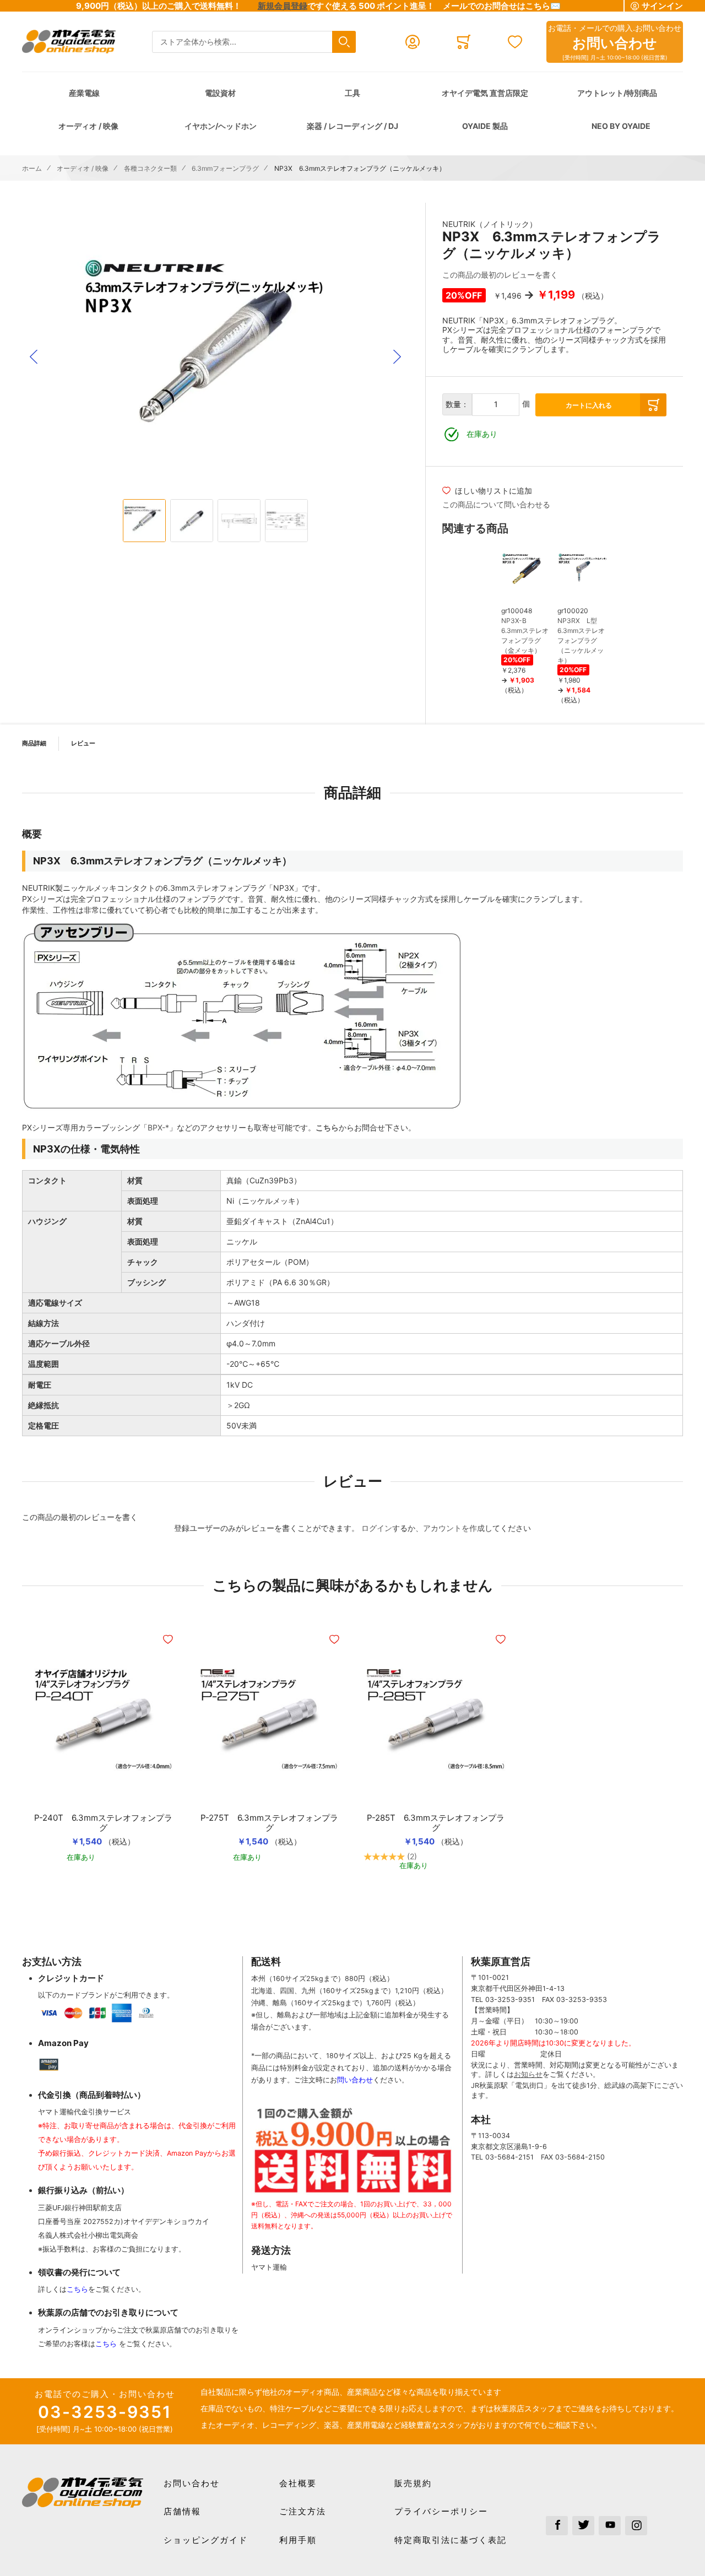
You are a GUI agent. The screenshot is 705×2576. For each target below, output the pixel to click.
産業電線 (84, 93)
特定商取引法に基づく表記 (451, 2540)
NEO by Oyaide (621, 126)
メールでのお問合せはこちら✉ (502, 6)
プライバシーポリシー (441, 2511)
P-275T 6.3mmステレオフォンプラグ (269, 1823)
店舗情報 (182, 2511)
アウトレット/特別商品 (617, 93)
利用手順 (298, 2540)
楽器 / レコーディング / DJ (352, 126)
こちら (327, 1127)
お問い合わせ (192, 2483)
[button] (34, 357)
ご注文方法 (303, 2511)
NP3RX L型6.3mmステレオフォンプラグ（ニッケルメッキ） (581, 640)
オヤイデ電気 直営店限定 (485, 93)
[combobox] (254, 42)
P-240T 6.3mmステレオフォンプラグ (103, 1823)
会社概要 (298, 2483)
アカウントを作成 (454, 1528)
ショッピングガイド (206, 2540)
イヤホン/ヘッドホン (221, 126)
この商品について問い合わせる (496, 504)
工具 (352, 93)
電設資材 (220, 93)
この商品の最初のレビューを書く (500, 275)
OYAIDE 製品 (485, 126)
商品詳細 (34, 743)
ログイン (377, 1528)
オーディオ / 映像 (88, 126)
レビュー (83, 743)
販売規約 (413, 2483)
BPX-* (158, 1127)
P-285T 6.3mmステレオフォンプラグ (436, 1823)
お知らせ (528, 2074)
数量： (457, 404)
